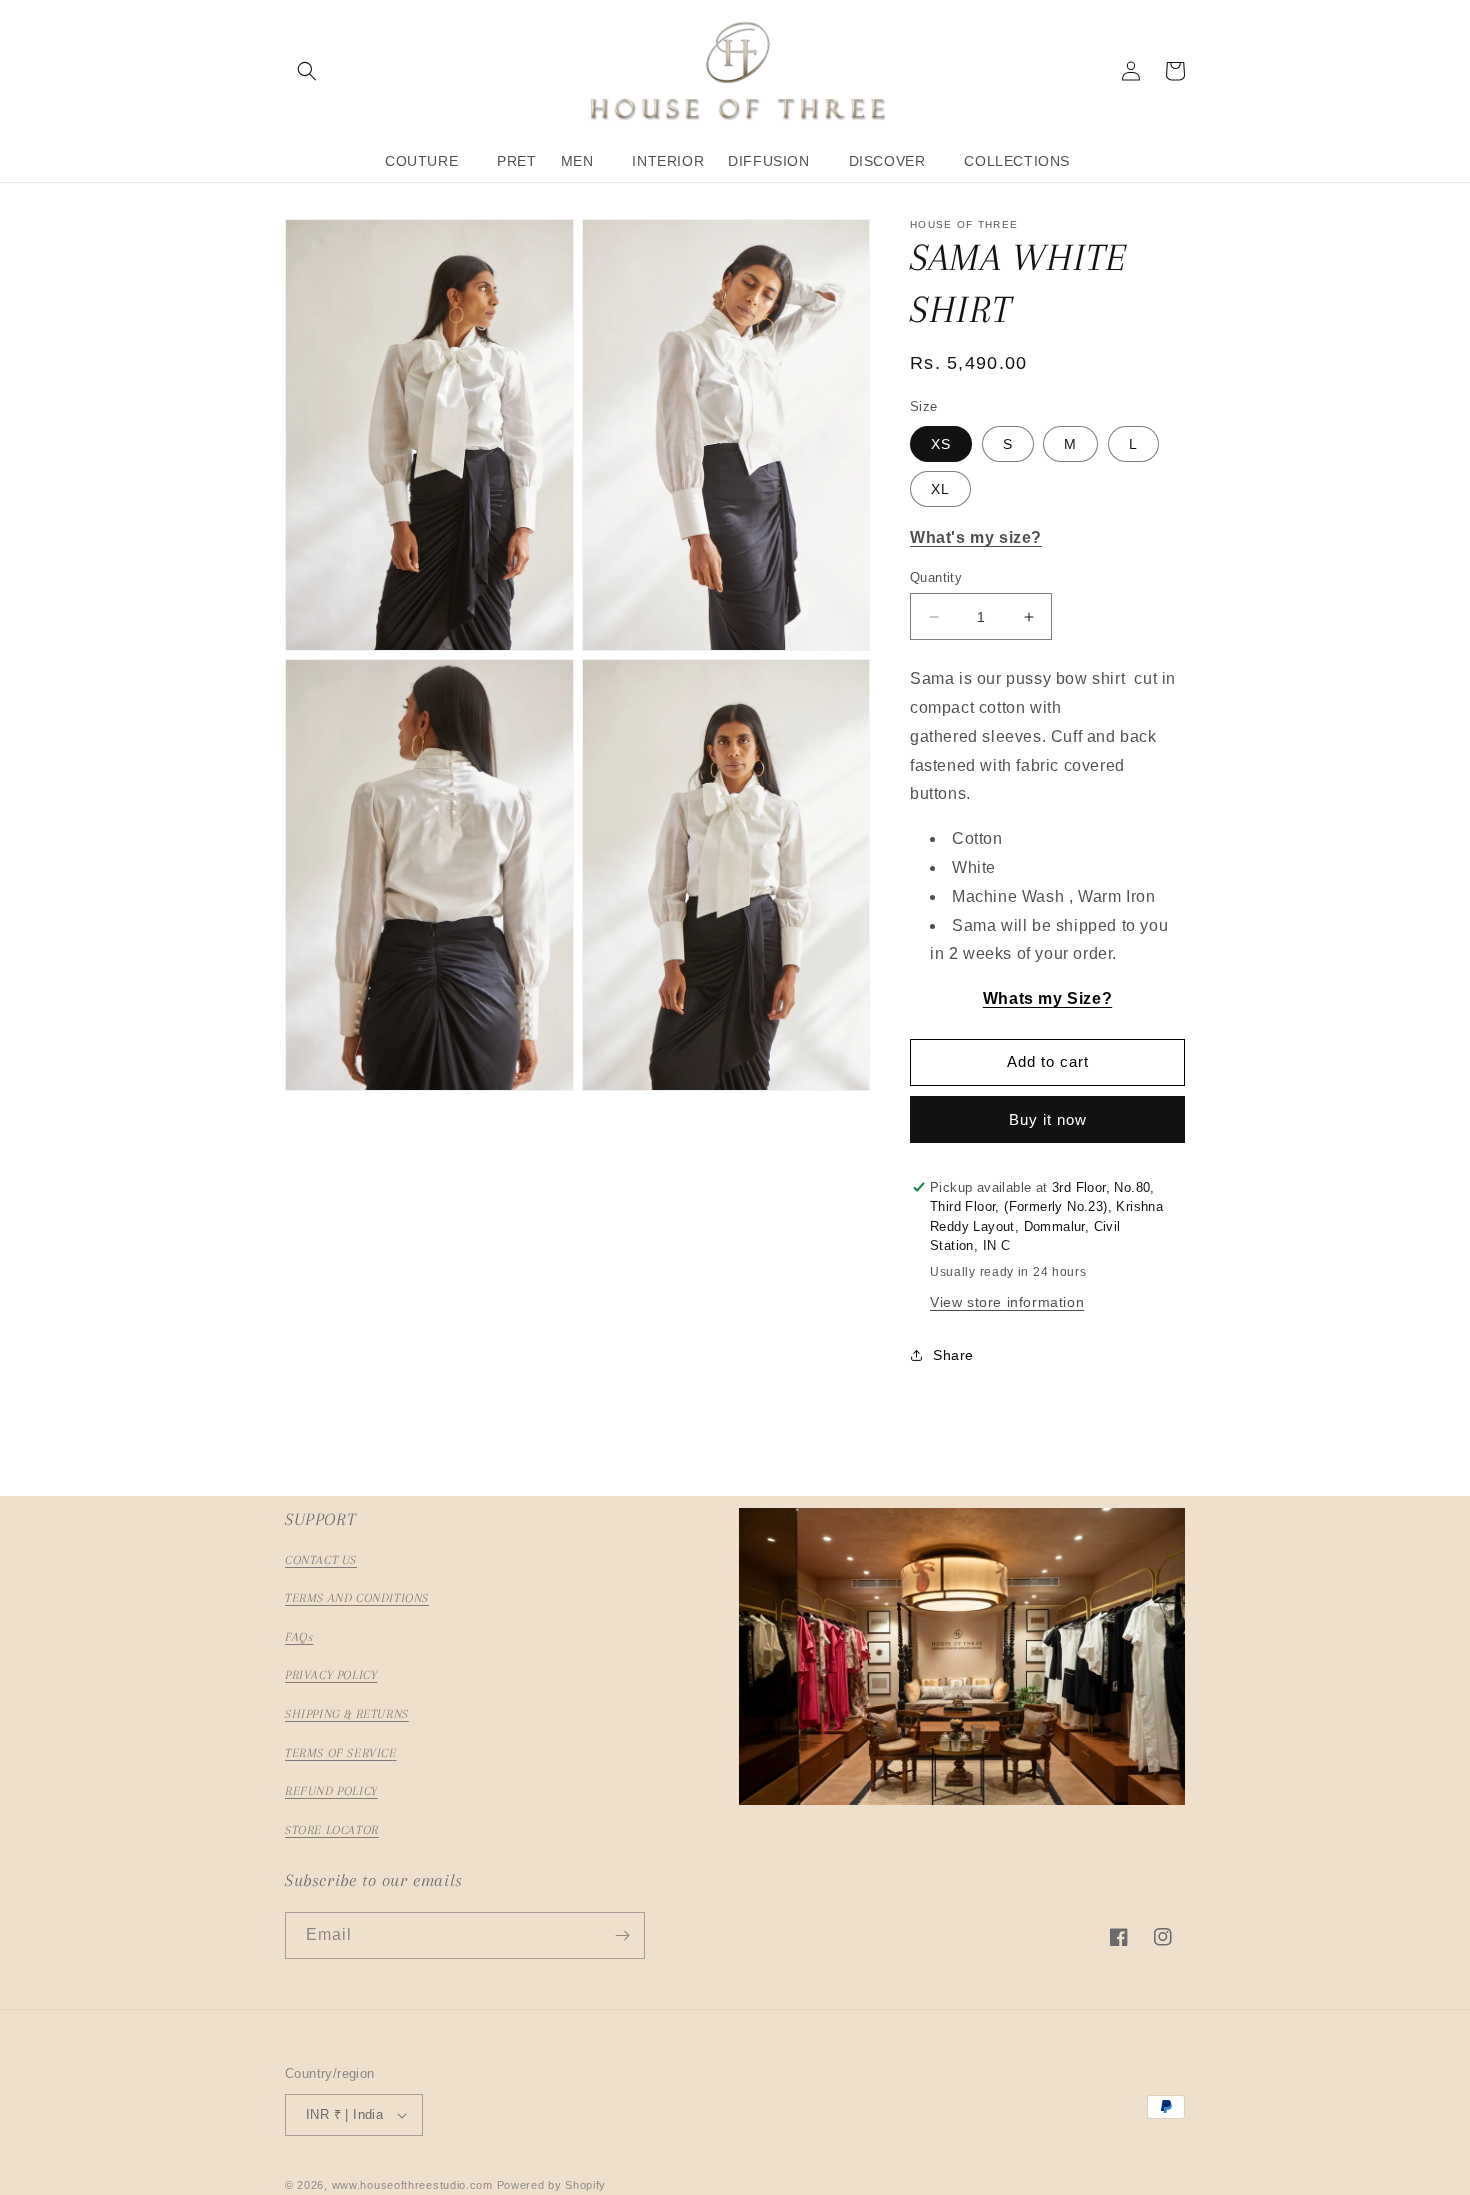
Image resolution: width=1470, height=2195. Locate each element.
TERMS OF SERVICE (341, 1753)
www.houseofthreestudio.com (412, 2185)
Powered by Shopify (552, 2185)
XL (940, 489)
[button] (307, 71)
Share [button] (953, 1355)
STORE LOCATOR (332, 1830)
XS (941, 444)
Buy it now (1048, 1119)
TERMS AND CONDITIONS (357, 1598)
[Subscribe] (622, 1935)
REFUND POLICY (331, 1791)
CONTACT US (321, 1560)
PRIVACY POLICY (331, 1675)
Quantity (936, 577)
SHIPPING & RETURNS (347, 1714)
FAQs (299, 1637)
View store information (1007, 1302)
